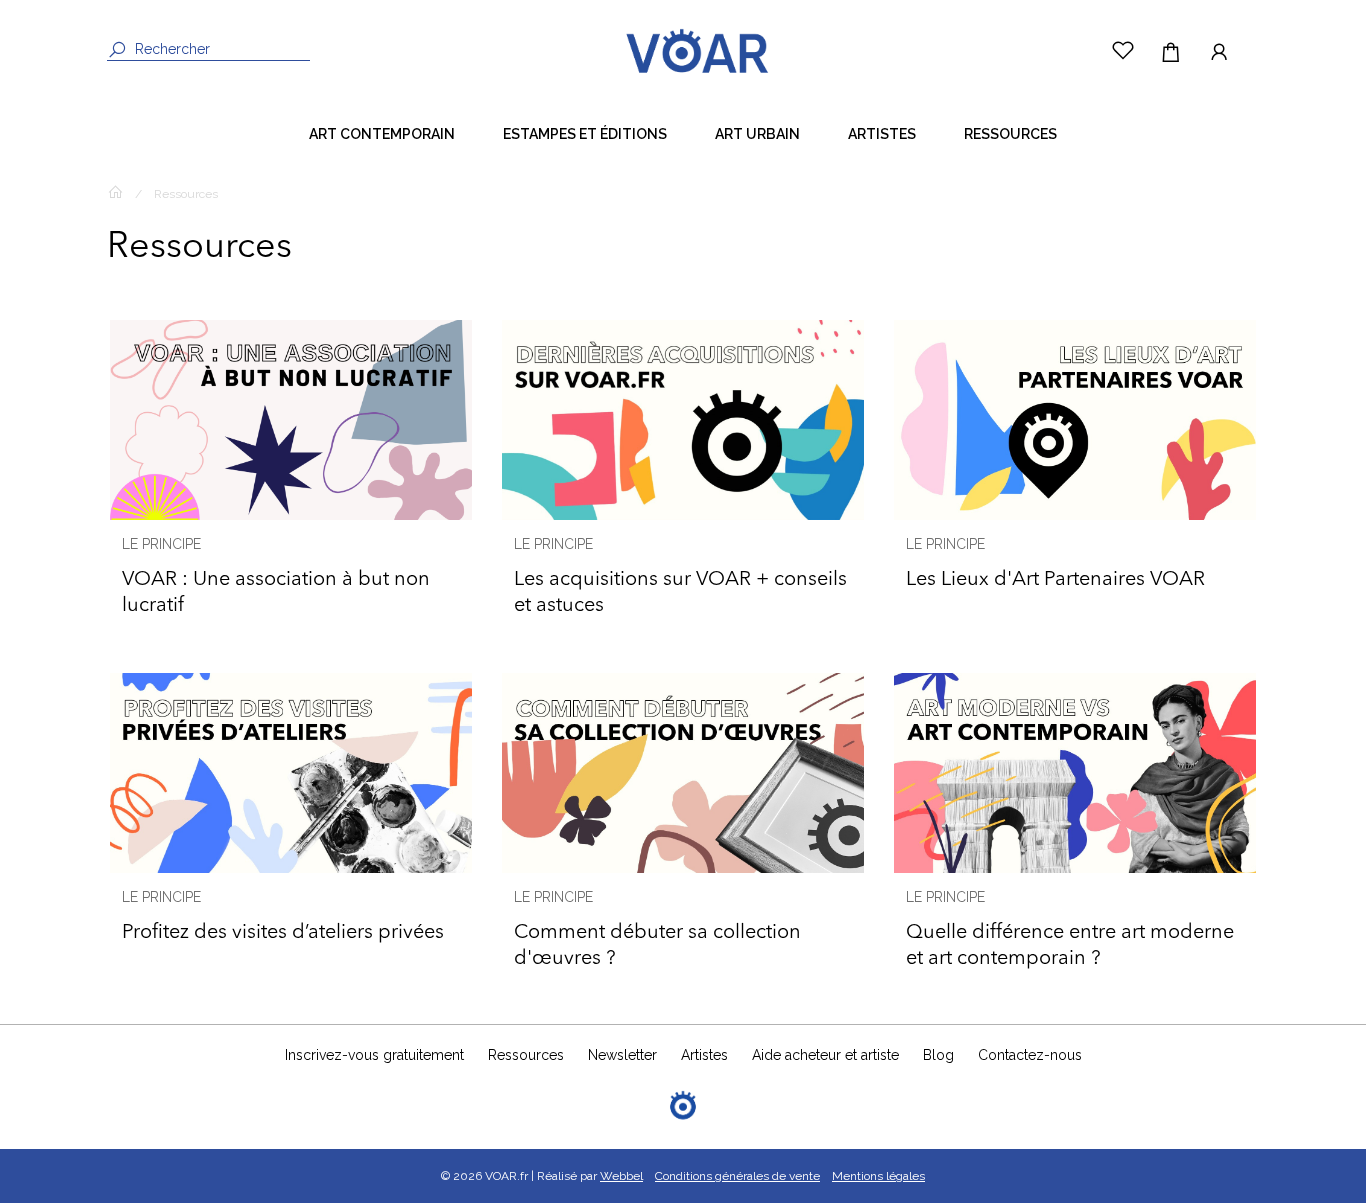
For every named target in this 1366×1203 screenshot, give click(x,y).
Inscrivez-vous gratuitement (374, 1055)
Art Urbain (757, 134)
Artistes (882, 134)
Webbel (621, 1176)
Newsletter (622, 1055)
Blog (938, 1055)
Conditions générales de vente (737, 1176)
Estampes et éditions (585, 134)
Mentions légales (878, 1176)
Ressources (1010, 134)
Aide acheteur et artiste (825, 1055)
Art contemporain (382, 134)
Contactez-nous (1030, 1055)
